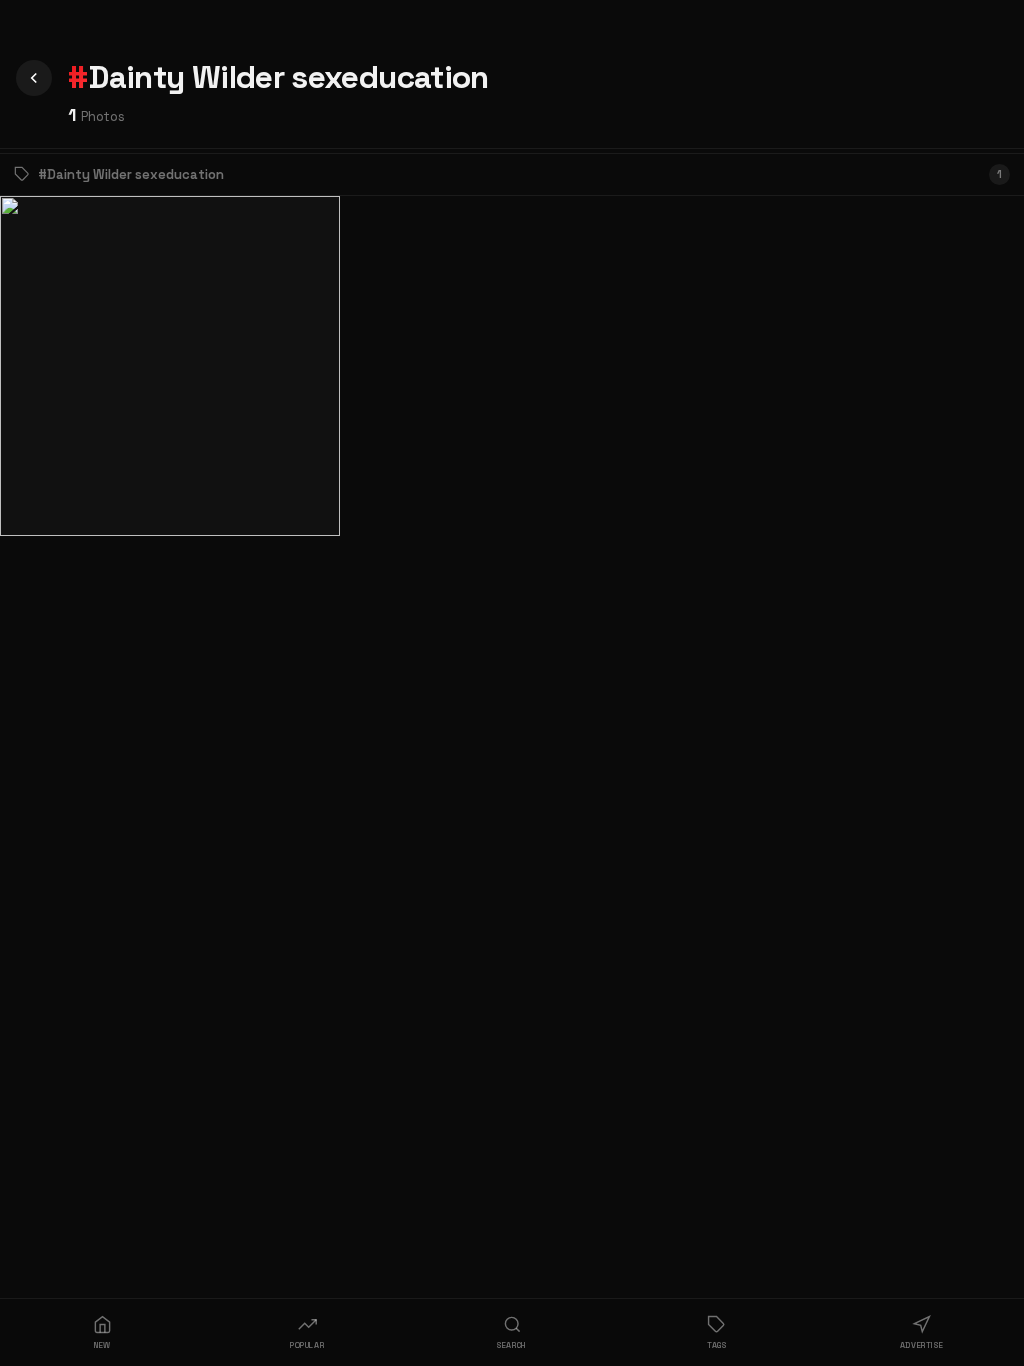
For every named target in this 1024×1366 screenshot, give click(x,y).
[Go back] (34, 78)
